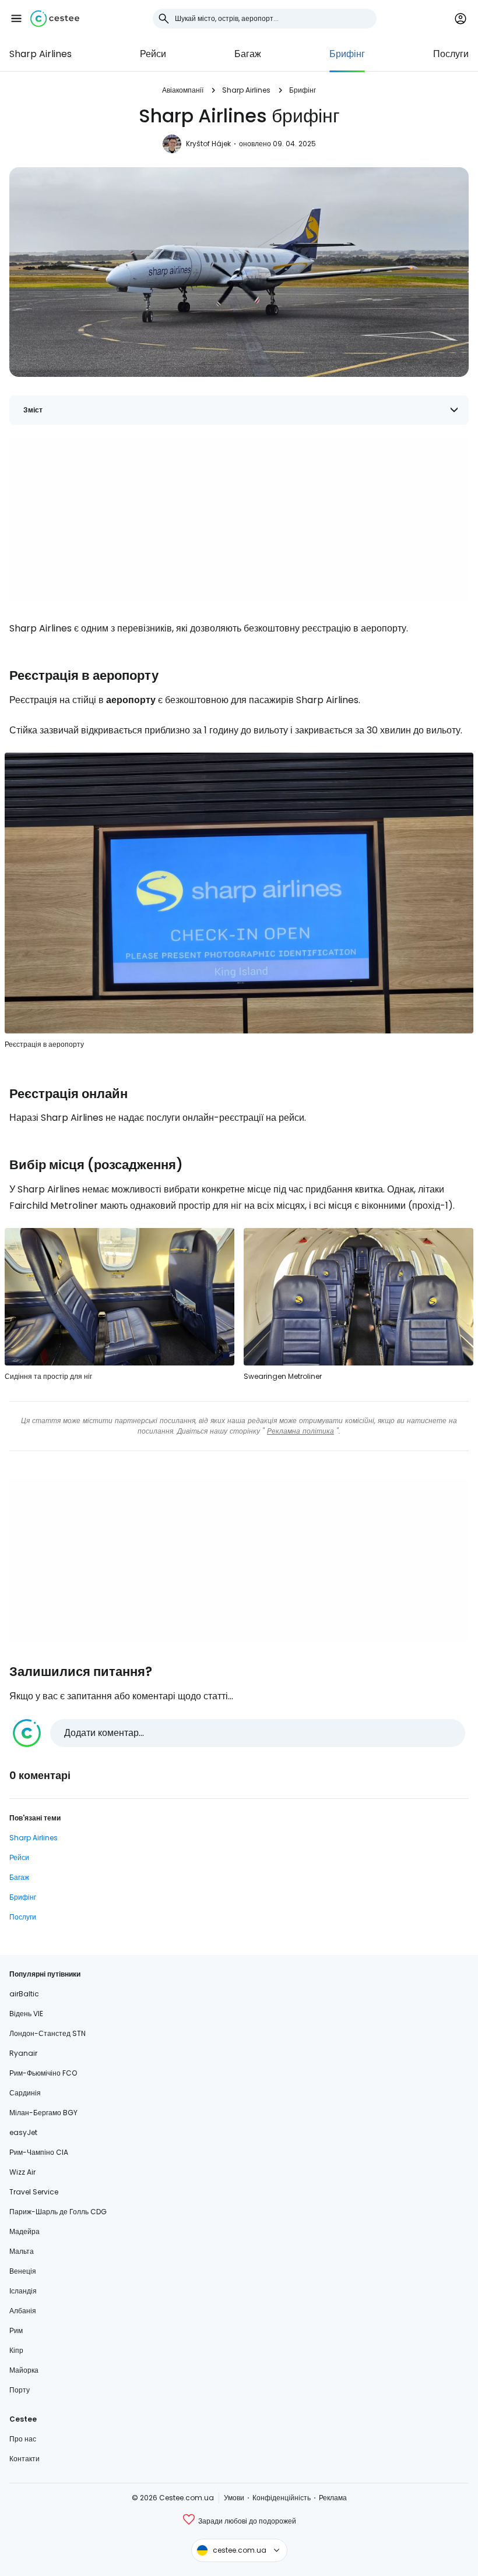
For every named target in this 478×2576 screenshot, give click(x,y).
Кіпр (16, 2350)
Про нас (23, 2439)
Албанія (23, 2311)
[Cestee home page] (55, 19)
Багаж (248, 54)
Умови (234, 2498)
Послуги (451, 54)
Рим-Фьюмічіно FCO (43, 2073)
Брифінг (347, 54)
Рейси (153, 54)
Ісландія (23, 2291)
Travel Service (34, 2192)
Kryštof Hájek (208, 144)
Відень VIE (26, 2014)
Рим (16, 2330)
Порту (20, 2390)
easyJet (23, 2132)
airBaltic (24, 1994)
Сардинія (25, 2093)
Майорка (24, 2370)
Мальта (22, 2251)
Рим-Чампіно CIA (39, 2152)
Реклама (333, 2498)
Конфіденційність (282, 2498)
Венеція (23, 2271)
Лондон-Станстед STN (48, 2033)
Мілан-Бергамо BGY (43, 2113)
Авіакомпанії (183, 90)
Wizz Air (22, 2172)
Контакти (24, 2459)
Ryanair (23, 2053)
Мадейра (24, 2231)
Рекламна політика (300, 1431)
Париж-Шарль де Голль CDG (58, 2212)
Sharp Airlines (41, 54)
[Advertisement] (239, 520)
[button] (16, 19)
